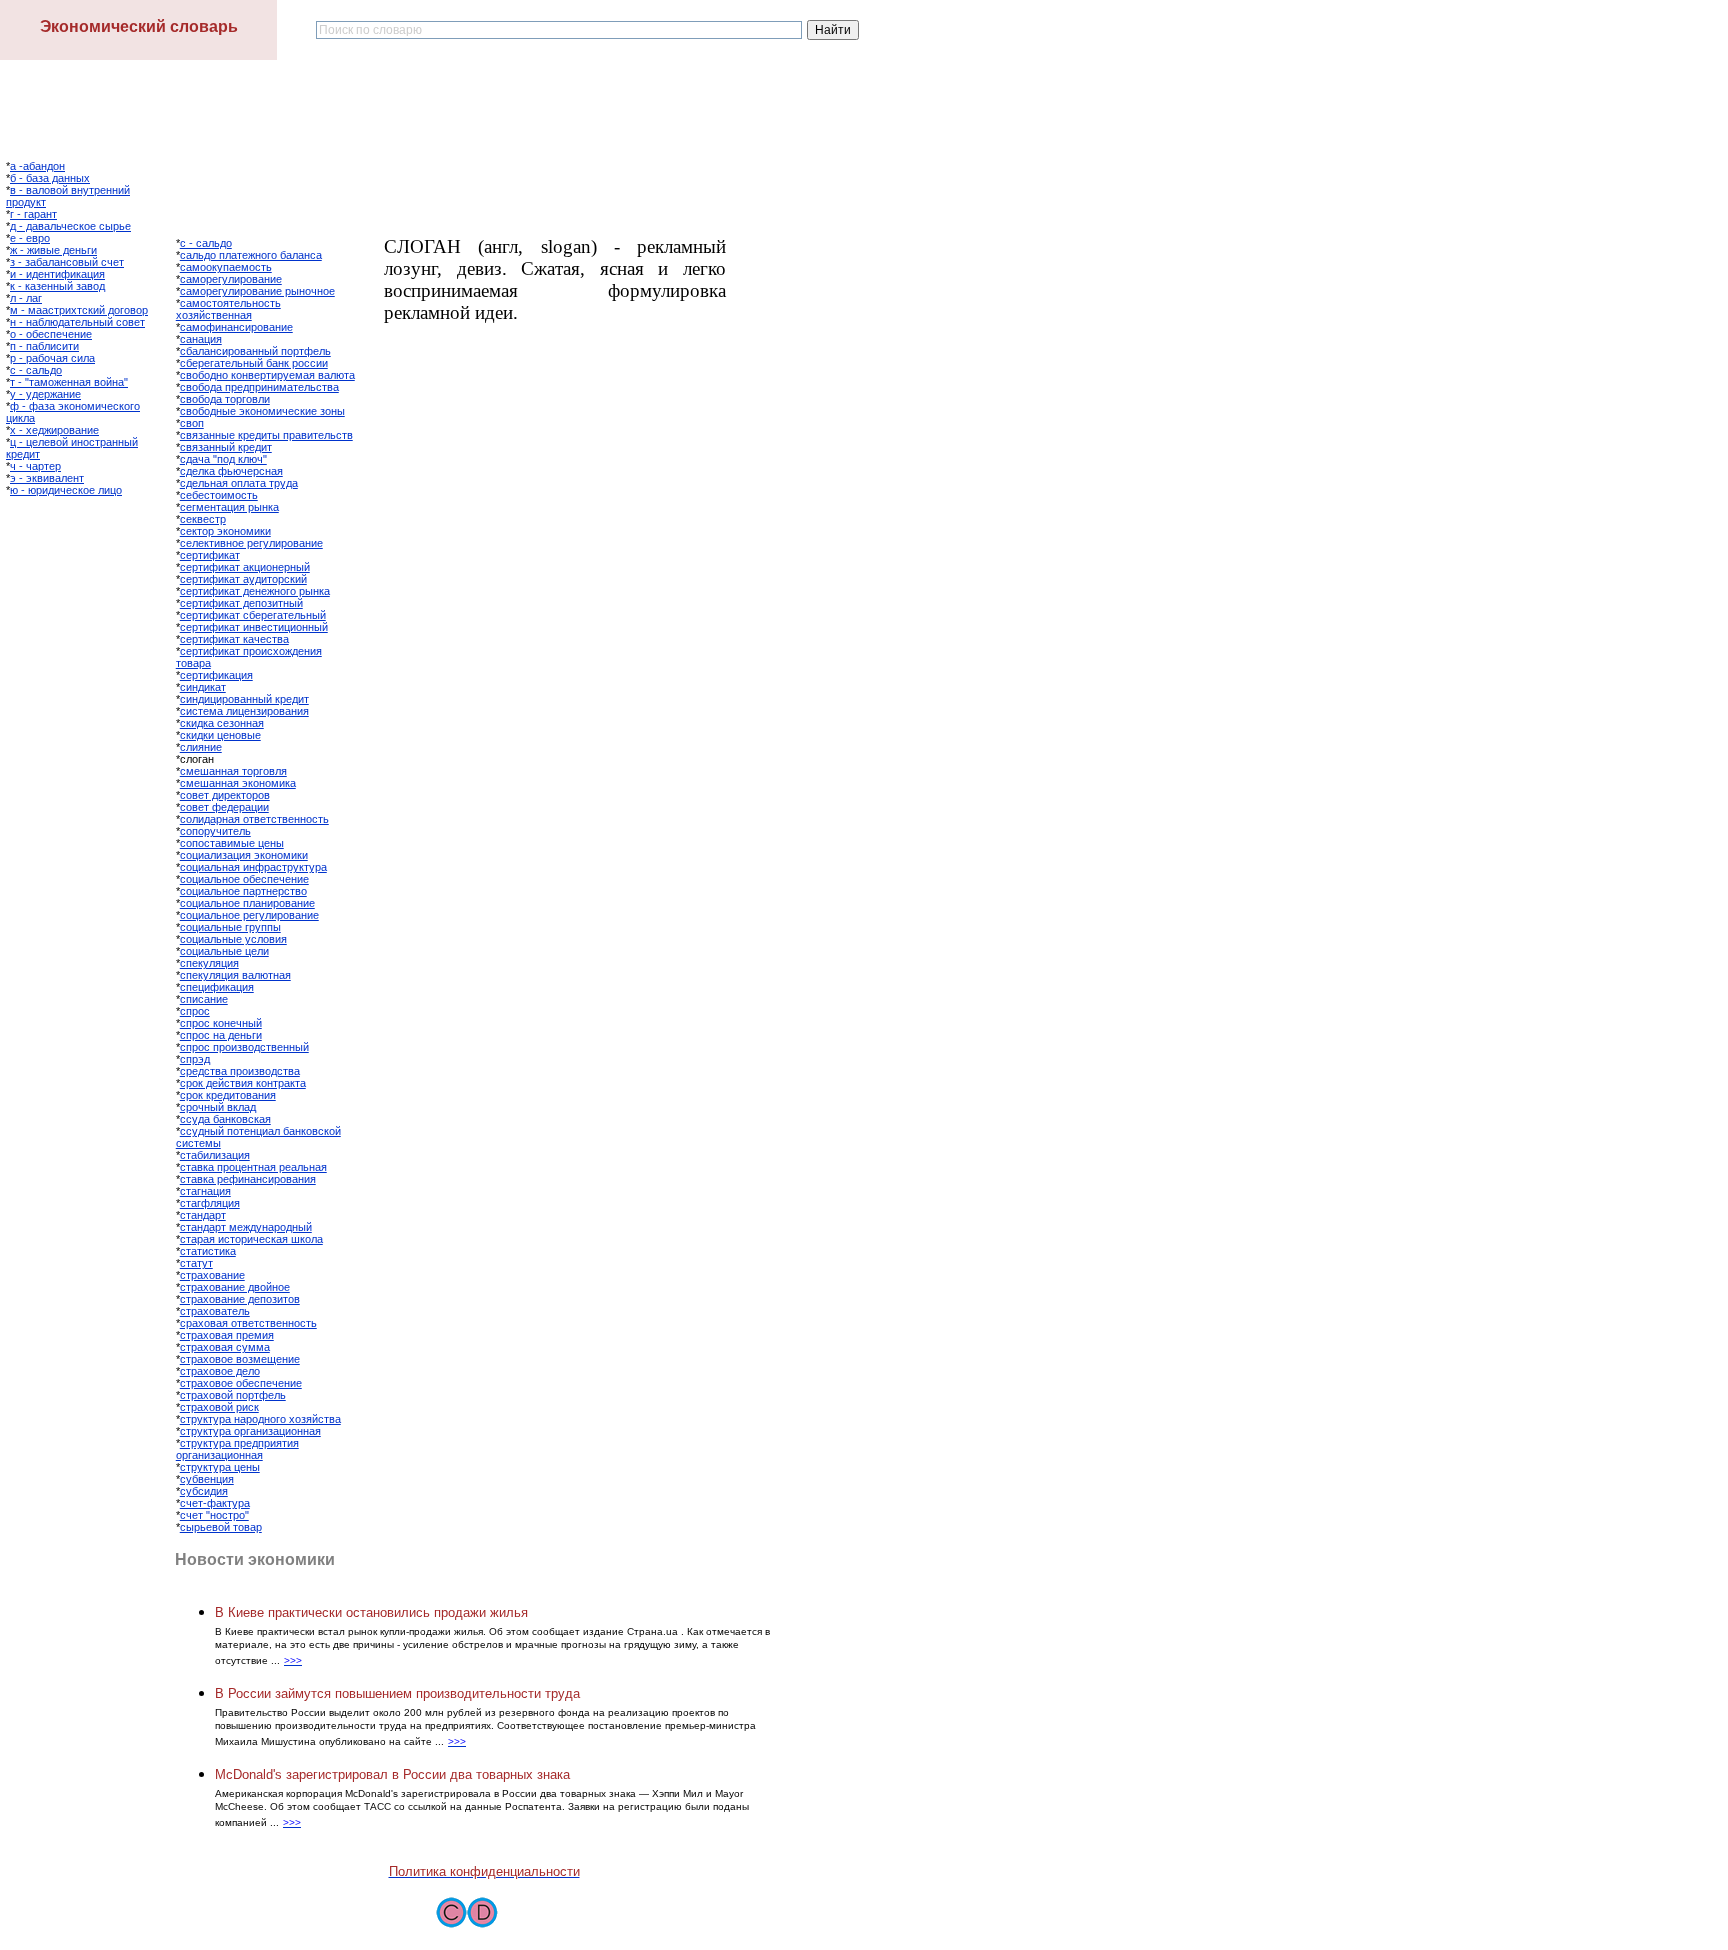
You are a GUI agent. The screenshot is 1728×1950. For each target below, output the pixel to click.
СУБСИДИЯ (204, 1491)
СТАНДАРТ (203, 1215)
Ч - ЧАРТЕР (35, 466)
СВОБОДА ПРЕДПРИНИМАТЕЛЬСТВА (259, 387)
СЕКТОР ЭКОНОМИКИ (225, 531)
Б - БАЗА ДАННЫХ (50, 178)
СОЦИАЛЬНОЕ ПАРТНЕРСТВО (243, 891)
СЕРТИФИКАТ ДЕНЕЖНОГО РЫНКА (255, 591)
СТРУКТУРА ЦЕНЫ (220, 1467)
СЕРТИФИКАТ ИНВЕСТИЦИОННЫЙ (254, 627)
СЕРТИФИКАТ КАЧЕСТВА (234, 639)
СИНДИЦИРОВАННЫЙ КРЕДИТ (244, 699)
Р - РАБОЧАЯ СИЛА (52, 358)
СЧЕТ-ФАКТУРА (215, 1503)
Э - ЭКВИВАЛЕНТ (47, 478)
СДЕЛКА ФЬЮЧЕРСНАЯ (231, 471)
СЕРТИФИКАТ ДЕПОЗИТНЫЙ (241, 603)
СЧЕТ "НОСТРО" (214, 1515)
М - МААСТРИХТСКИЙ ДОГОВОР (79, 310)
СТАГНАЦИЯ (205, 1191)
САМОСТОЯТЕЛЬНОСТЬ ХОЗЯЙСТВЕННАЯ (228, 309)
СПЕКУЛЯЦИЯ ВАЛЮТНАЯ (235, 975)
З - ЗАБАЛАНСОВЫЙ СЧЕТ (67, 262)
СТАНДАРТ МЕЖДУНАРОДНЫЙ (246, 1227)
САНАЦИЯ (201, 339)
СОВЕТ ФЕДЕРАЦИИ (224, 807)
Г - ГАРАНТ (33, 214)
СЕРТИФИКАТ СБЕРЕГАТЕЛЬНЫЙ (253, 615)
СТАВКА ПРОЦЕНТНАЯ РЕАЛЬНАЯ (253, 1167)
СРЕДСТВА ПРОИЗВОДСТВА (240, 1071)
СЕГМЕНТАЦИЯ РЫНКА (229, 507)
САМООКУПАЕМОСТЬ (226, 267)
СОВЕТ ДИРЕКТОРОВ (225, 795)
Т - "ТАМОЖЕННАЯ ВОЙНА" (69, 382)
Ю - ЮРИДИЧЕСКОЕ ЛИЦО (66, 490)
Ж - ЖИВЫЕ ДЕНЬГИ (53, 250)
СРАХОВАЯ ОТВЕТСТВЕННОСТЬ (248, 1323)
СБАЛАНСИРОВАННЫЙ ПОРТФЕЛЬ (255, 351)
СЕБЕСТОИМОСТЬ (219, 495)
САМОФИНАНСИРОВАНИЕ (236, 327)
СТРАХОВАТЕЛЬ (215, 1311)
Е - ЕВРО (30, 238)
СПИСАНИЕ (204, 999)
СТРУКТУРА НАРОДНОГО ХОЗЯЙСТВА (260, 1419)
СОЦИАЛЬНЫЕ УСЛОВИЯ (233, 939)
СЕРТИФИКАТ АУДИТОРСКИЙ (243, 579)
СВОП (192, 423)
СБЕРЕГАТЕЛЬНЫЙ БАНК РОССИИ (254, 363)
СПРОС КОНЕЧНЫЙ (221, 1023)
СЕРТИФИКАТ (210, 555)
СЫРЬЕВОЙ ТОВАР (221, 1527)
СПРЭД (195, 1059)
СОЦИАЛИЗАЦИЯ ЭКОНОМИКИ (244, 855)
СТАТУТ (196, 1263)
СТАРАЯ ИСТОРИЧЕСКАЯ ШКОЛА (251, 1239)
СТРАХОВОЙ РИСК (219, 1407)
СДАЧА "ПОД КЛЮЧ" (223, 459)
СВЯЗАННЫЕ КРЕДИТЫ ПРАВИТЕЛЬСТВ (266, 435)
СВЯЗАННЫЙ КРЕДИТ (226, 447)
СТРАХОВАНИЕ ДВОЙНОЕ (235, 1287)
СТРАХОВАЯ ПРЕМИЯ (227, 1335)
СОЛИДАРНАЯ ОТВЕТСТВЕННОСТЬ (254, 819)
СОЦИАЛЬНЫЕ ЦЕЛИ (224, 951)
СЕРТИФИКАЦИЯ (216, 675)
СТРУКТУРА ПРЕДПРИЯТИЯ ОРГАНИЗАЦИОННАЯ (237, 1449)
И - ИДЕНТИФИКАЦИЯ (57, 274)
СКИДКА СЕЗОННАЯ (222, 723)
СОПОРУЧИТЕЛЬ (215, 831)
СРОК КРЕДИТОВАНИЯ (228, 1095)
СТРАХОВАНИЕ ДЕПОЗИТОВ (240, 1299)
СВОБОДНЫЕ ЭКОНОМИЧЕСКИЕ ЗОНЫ (262, 411)
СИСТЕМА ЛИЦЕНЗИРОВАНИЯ (244, 711)
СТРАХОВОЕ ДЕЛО (220, 1371)
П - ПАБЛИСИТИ (44, 346)
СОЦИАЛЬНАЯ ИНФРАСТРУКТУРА (253, 867)
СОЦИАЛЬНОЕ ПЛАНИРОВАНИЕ (247, 903)
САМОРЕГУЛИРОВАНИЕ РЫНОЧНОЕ (257, 291)
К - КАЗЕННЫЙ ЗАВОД (57, 286)
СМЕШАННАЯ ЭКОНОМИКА (238, 783)
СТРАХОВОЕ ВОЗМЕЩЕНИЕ (240, 1359)
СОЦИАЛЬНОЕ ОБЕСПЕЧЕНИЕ (244, 879)
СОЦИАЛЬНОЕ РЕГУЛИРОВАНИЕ (249, 915)
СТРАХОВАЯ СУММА (225, 1347)
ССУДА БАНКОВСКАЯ (225, 1119)
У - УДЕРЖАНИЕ (45, 394)
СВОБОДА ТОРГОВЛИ (225, 399)
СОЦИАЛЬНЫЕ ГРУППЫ (230, 927)
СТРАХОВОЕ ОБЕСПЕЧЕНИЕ (241, 1383)
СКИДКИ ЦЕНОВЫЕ (220, 735)
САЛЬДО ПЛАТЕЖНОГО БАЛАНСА (251, 255)
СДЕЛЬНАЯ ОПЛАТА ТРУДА (239, 483)
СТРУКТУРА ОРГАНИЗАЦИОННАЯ (250, 1431)
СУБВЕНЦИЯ (207, 1479)
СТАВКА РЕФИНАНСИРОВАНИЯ (248, 1179)
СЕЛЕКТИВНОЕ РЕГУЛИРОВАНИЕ (251, 543)
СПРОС (195, 1011)
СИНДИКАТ (203, 687)
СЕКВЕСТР (203, 519)
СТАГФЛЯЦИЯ (210, 1203)
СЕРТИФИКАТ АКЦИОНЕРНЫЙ (245, 567)
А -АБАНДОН (37, 166)
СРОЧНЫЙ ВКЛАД (218, 1107)
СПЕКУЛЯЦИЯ (209, 963)
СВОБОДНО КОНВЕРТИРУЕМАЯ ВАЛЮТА (267, 375)
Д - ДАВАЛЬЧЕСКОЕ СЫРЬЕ (70, 226)
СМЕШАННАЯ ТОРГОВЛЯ (233, 771)
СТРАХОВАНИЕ (212, 1275)
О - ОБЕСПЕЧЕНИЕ (51, 334)
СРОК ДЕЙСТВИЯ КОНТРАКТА (243, 1083)
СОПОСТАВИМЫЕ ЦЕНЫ (232, 843)
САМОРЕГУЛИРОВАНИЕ (231, 279)
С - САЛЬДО (36, 370)
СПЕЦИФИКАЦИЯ (217, 987)
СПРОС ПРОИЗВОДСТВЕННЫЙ (244, 1047)
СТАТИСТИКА (208, 1251)
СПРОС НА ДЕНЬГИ (221, 1035)
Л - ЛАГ (26, 298)
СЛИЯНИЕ (201, 747)
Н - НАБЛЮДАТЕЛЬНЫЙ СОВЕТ (77, 322)
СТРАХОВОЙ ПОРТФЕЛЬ (233, 1395)
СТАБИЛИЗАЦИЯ (215, 1155)
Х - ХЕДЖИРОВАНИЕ (54, 430)
